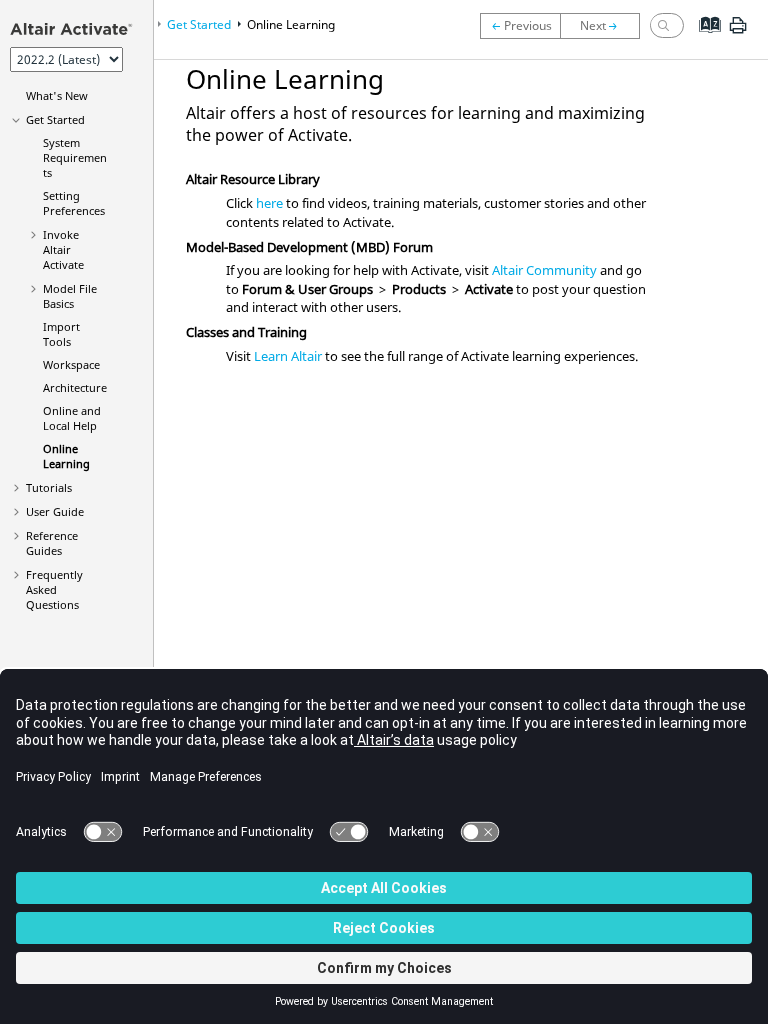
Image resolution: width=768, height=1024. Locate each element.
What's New (57, 95)
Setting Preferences (74, 203)
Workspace (71, 364)
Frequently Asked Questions (54, 589)
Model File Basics (70, 296)
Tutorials (49, 487)
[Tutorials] (605, 26)
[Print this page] (738, 33)
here (269, 203)
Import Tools (61, 334)
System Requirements (75, 157)
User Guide (55, 511)
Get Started (55, 119)
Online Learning (66, 456)
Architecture (75, 387)
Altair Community (544, 270)
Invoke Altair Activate (63, 249)
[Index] (703, 40)
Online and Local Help (72, 418)
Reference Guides (52, 543)
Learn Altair (288, 356)
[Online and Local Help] (520, 26)
